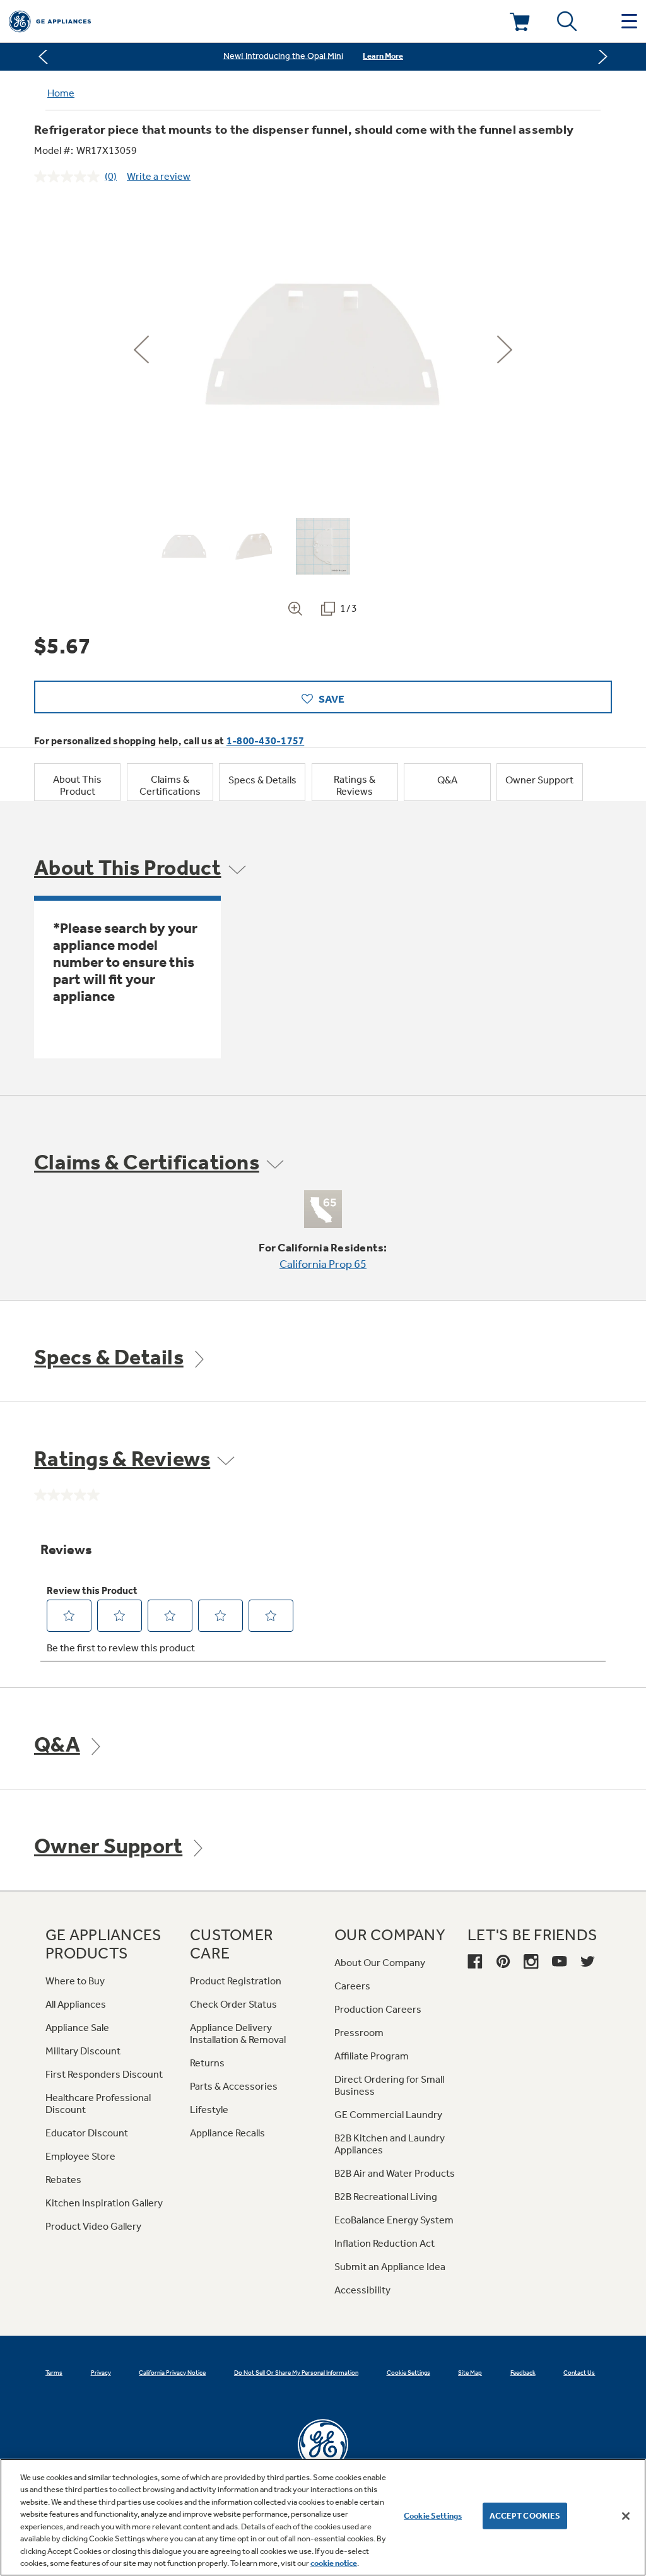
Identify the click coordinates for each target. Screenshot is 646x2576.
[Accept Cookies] (626, 2516)
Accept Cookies (525, 2516)
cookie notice (334, 2563)
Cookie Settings (433, 2516)
